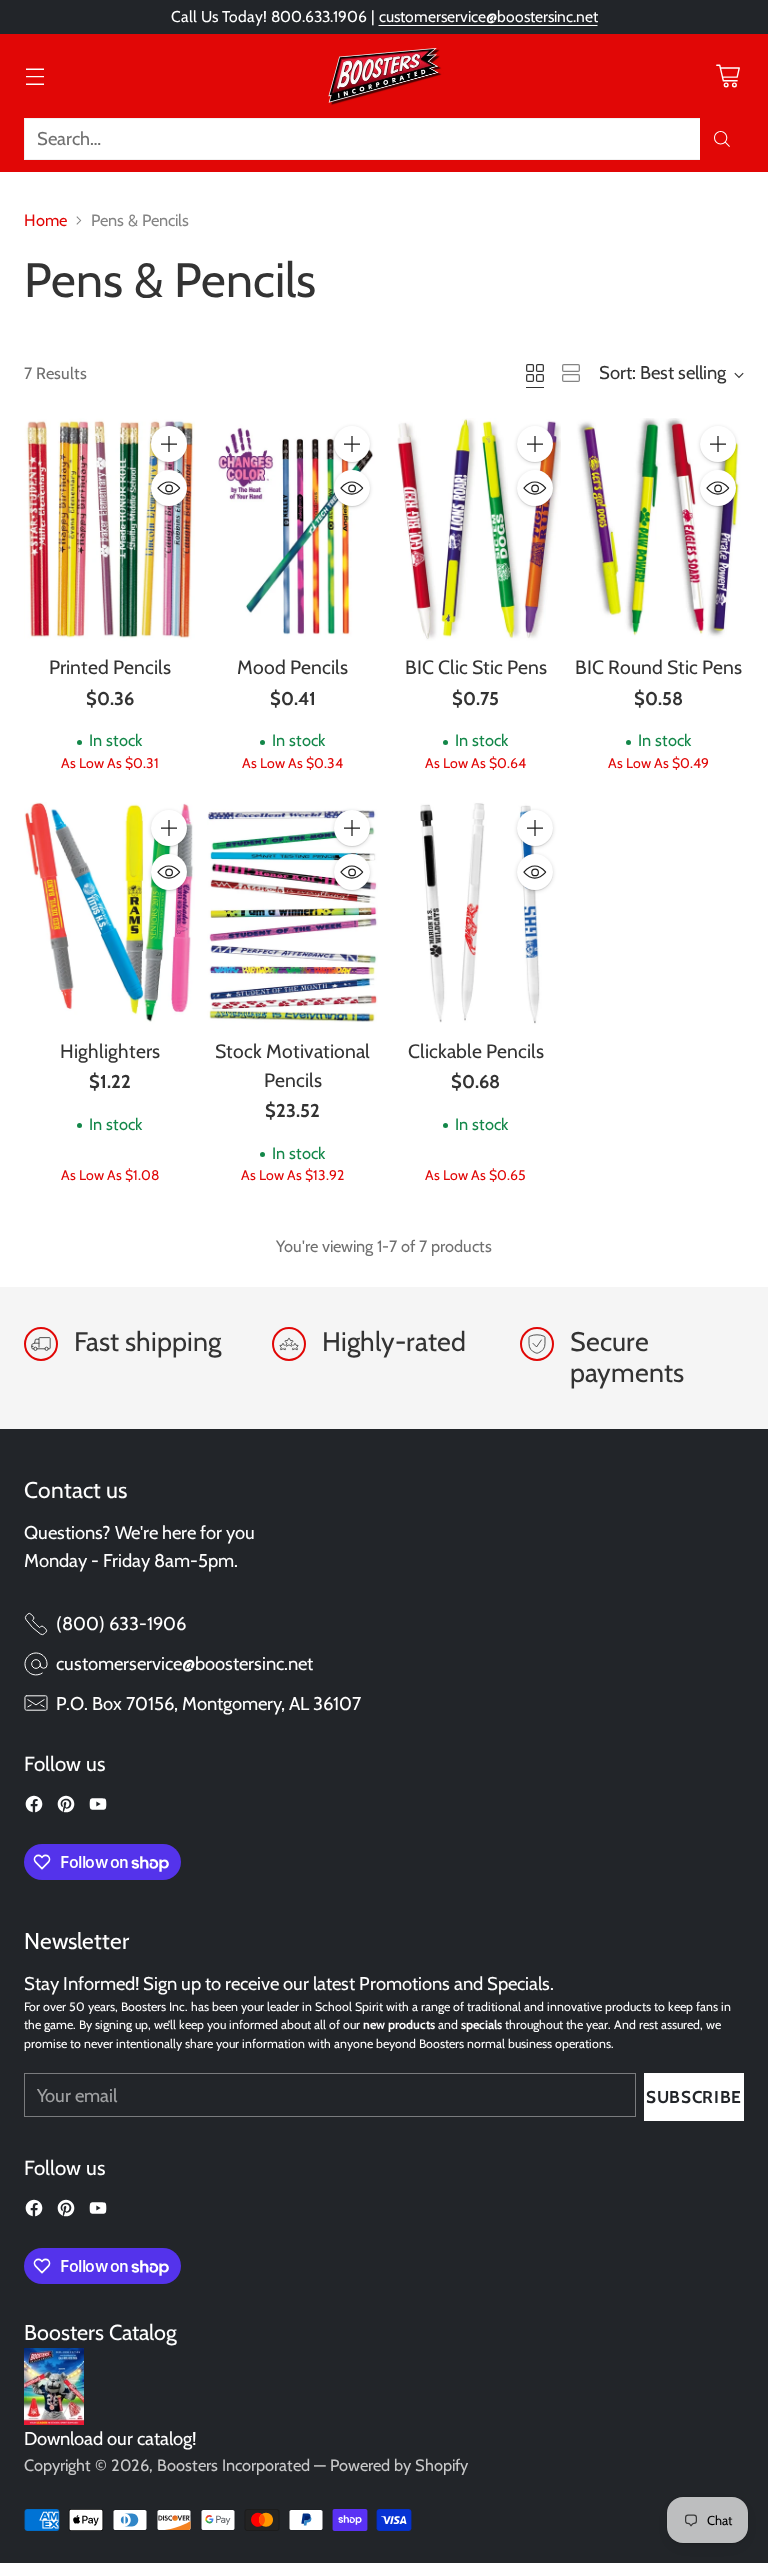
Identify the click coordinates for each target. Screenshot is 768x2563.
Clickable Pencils (476, 1051)
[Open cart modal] (727, 75)
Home (45, 220)
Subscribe (694, 2096)
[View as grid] (535, 373)
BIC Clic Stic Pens (476, 667)
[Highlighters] (109, 913)
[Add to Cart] (169, 444)
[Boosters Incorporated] (384, 76)
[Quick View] (169, 488)
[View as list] (571, 373)
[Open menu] (34, 75)
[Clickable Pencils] (475, 913)
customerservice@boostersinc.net (488, 16)
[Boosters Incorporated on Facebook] (34, 1808)
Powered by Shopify (399, 2465)
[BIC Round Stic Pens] (658, 529)
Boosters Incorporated (233, 2465)
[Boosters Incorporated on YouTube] (98, 1808)
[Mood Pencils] (292, 529)
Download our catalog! (110, 2438)
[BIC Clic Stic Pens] (475, 529)
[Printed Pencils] (109, 529)
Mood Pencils (292, 667)
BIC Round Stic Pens (658, 667)
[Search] (722, 139)
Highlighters (110, 1051)
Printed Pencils (110, 667)
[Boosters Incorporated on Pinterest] (66, 1808)
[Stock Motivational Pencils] (292, 913)
